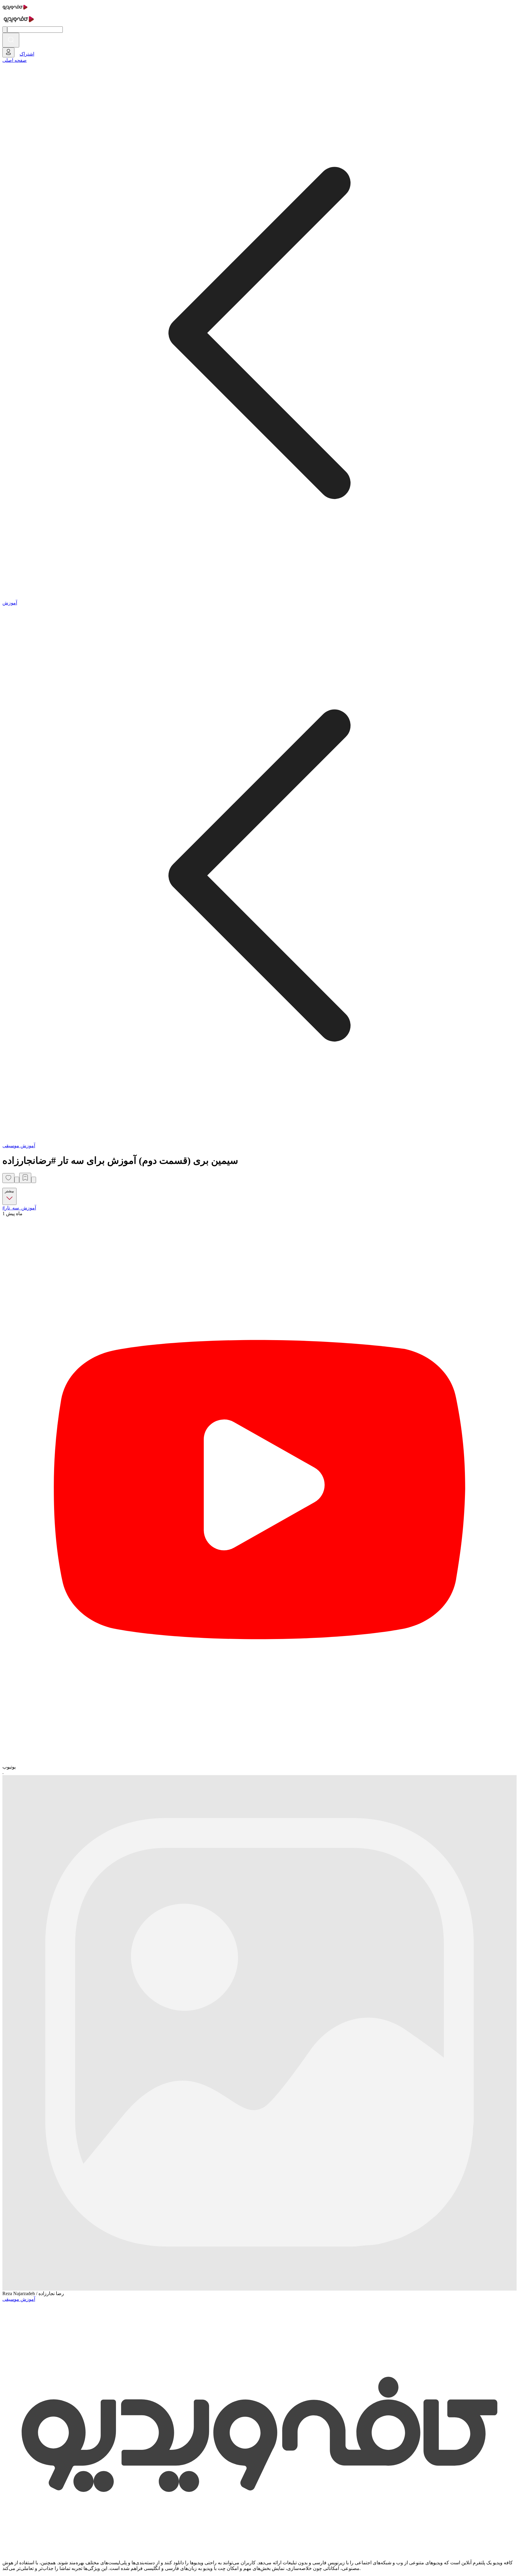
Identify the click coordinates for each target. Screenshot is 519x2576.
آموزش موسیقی (19, 1146)
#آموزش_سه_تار (19, 1208)
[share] (17, 1180)
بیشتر (9, 1191)
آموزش (10, 603)
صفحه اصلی (15, 60)
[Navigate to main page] (15, 10)
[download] (34, 1180)
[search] (11, 40)
